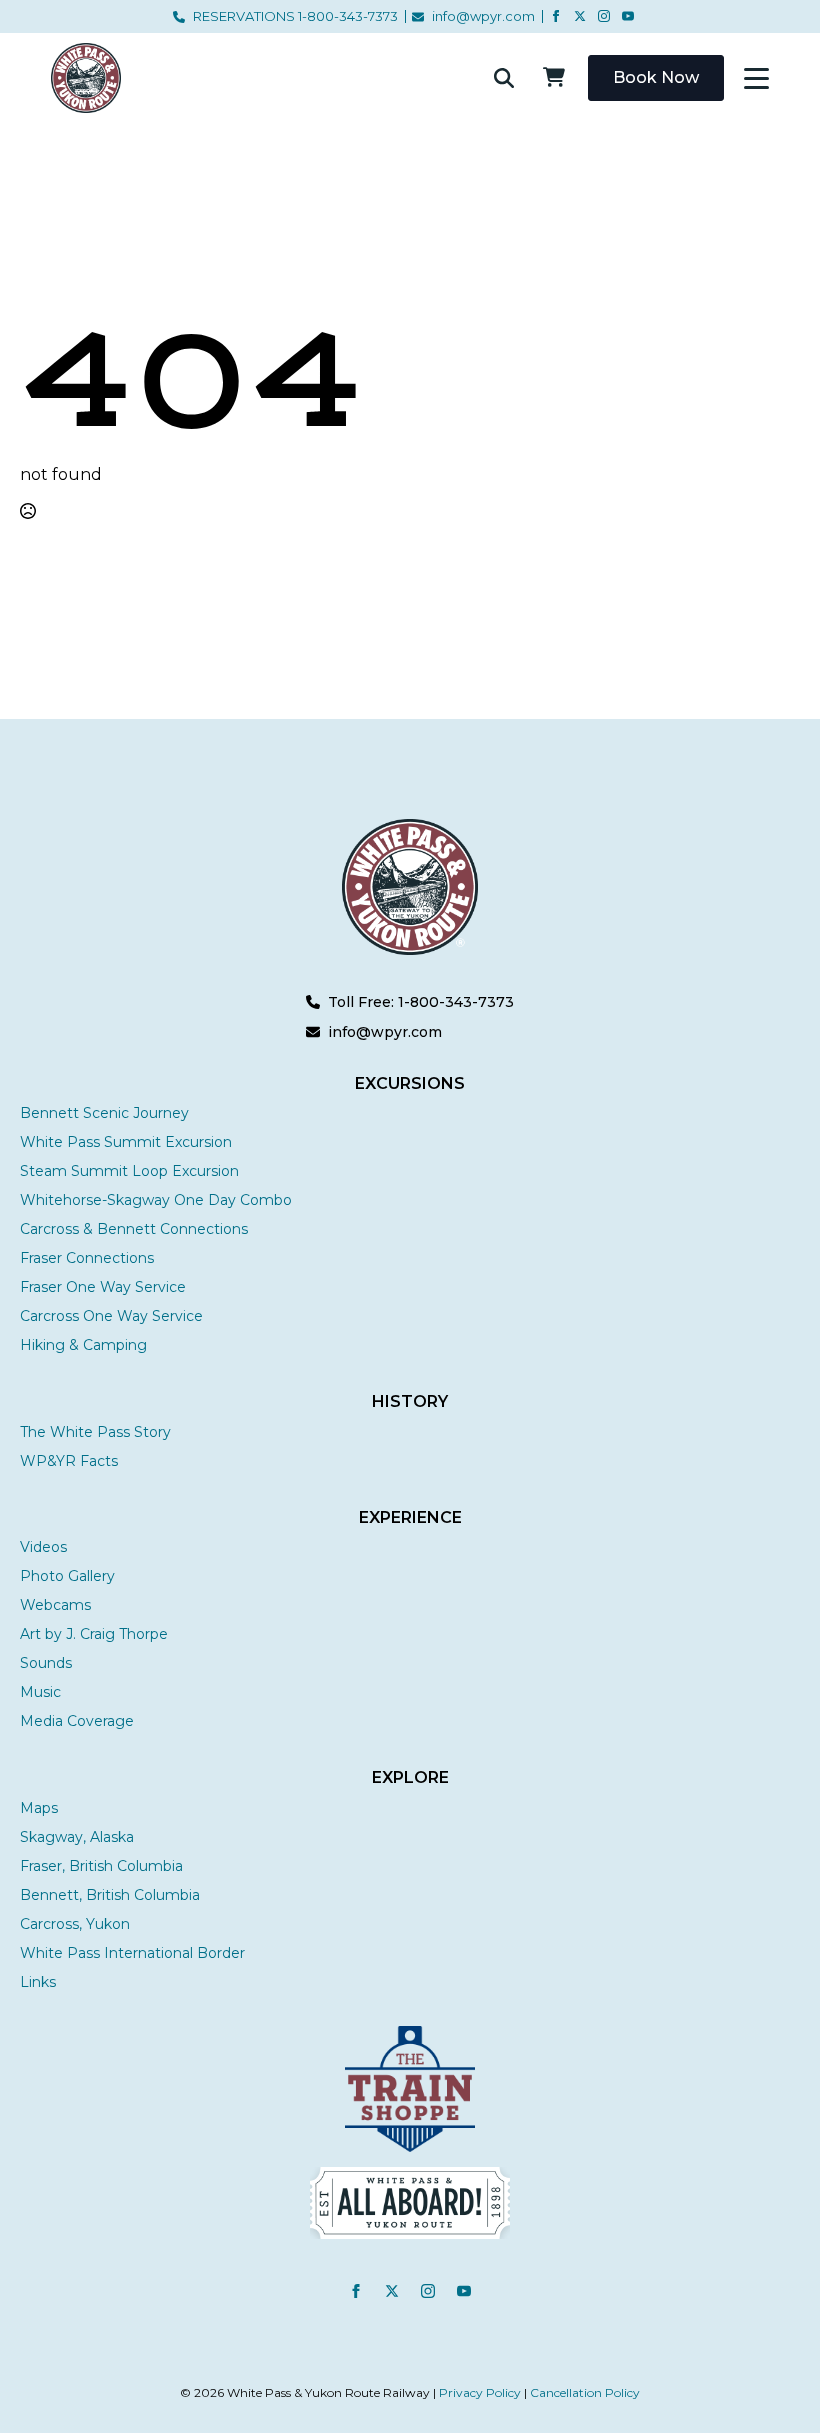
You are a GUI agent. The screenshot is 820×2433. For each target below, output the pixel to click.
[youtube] (628, 16)
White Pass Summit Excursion (126, 1142)
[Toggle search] (504, 78)
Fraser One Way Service (103, 1287)
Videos (43, 1547)
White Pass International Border (132, 1953)
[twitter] (580, 16)
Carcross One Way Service (111, 1316)
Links (38, 1982)
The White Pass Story (95, 1432)
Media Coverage (77, 1721)
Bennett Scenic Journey (104, 1113)
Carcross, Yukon (75, 1924)
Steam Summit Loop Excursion (129, 1171)
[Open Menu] (756, 78)
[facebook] (556, 16)
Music (40, 1692)
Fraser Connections (87, 1258)
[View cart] (554, 78)
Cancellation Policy (585, 2392)
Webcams (55, 1605)
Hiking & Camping (83, 1345)
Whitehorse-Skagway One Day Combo (156, 1200)
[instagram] (604, 16)
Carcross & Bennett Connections (134, 1229)
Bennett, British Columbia (110, 1895)
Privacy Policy (480, 2392)
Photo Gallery (67, 1576)
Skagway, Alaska (77, 1837)
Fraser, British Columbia (101, 1866)
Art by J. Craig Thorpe (94, 1634)
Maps (39, 1808)
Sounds (46, 1663)
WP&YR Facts (69, 1461)
